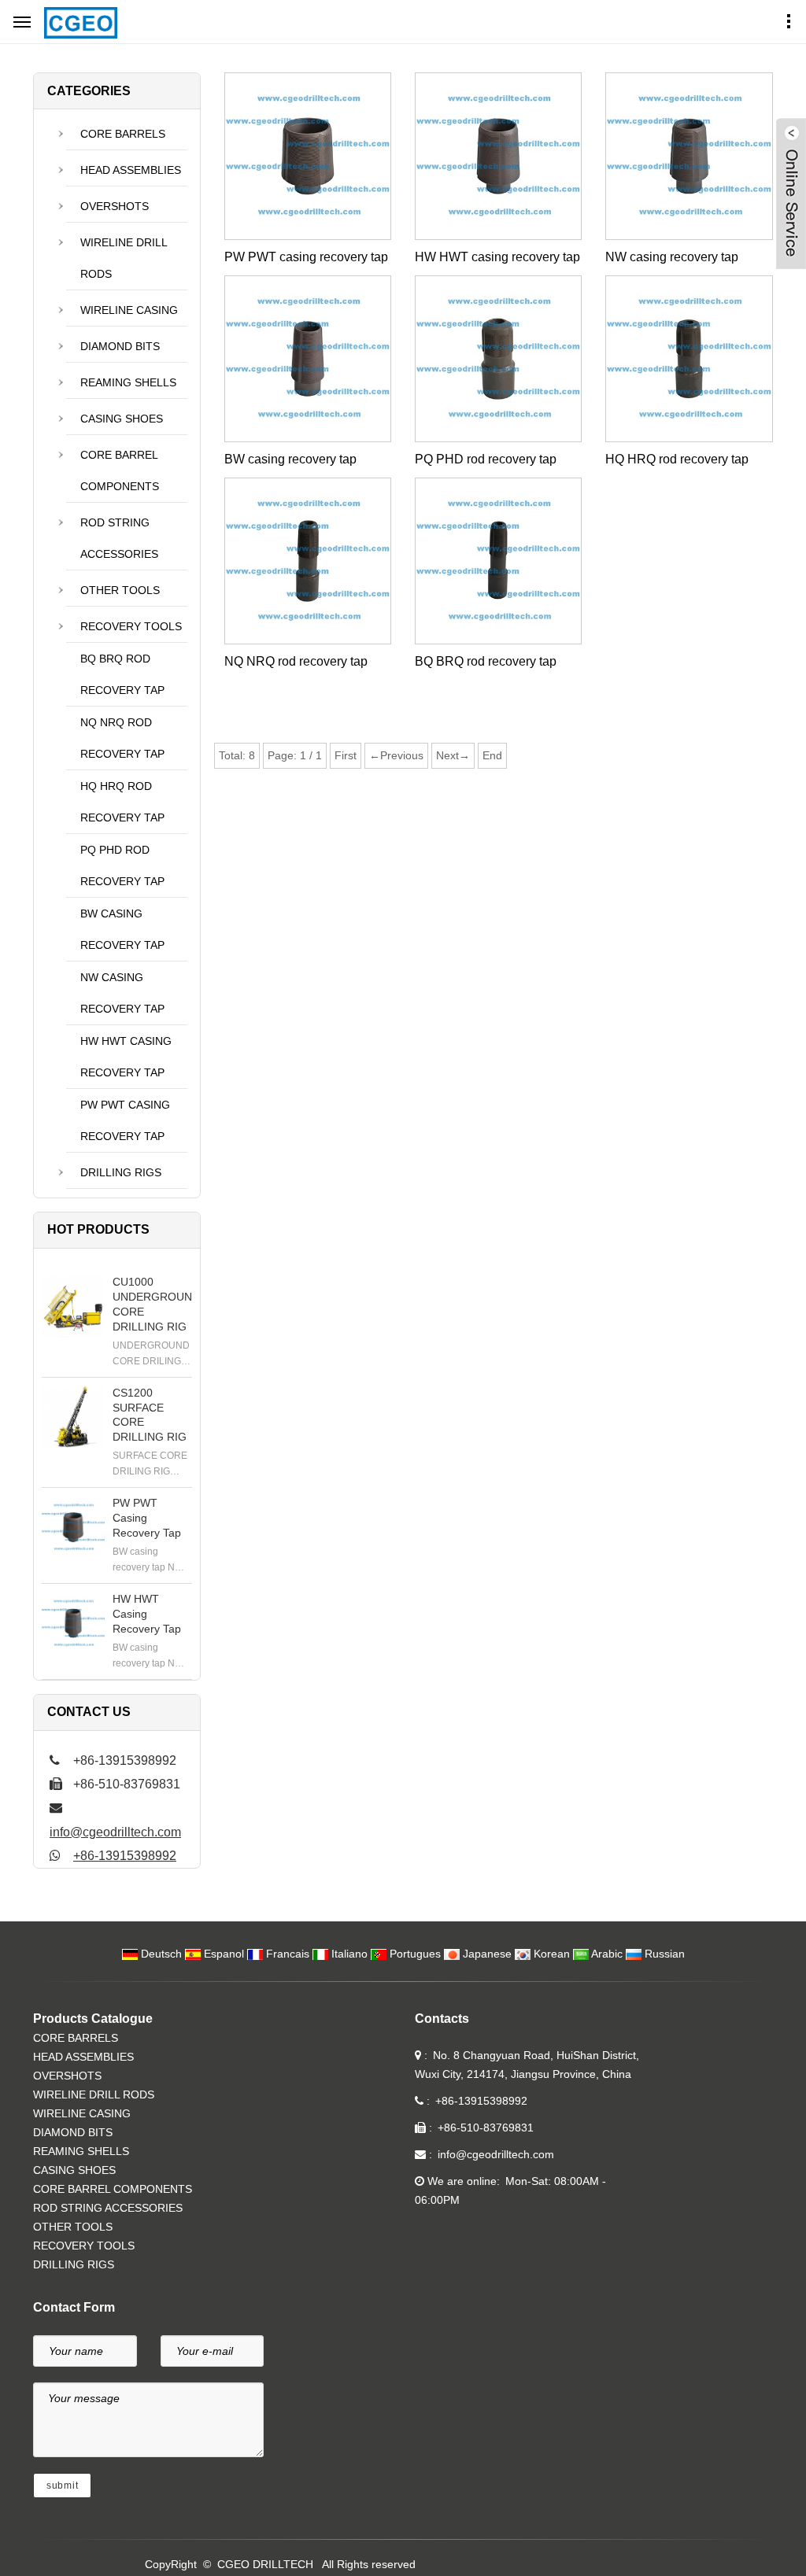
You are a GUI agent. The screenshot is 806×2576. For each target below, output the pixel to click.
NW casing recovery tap (672, 257)
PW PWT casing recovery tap (306, 257)
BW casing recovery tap (290, 459)
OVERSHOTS (115, 206)
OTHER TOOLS (120, 590)
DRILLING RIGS (121, 1172)
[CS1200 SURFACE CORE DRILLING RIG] (73, 1417)
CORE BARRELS (123, 134)
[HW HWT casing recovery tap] (73, 1623)
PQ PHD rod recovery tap (486, 459)
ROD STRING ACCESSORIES (119, 538)
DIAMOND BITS (120, 346)
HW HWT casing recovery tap (497, 257)
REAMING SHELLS (128, 382)
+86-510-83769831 (486, 2128)
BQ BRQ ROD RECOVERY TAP (122, 674)
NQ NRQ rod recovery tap (296, 661)
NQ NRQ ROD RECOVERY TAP (122, 738)
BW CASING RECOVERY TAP (122, 929)
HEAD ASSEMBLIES (131, 170)
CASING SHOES (122, 419)
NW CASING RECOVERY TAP (122, 993)
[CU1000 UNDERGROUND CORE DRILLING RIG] (73, 1306)
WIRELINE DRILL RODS (124, 258)
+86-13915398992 (125, 1856)
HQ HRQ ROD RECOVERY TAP (122, 802)
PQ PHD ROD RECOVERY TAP (122, 865)
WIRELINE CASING (129, 310)
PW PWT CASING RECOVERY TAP (125, 1120)
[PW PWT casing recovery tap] (73, 1527)
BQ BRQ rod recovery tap (486, 661)
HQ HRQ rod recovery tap (677, 459)
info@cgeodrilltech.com (115, 1832)
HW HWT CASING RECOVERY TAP (126, 1057)
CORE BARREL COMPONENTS (120, 471)
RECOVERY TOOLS (131, 626)
